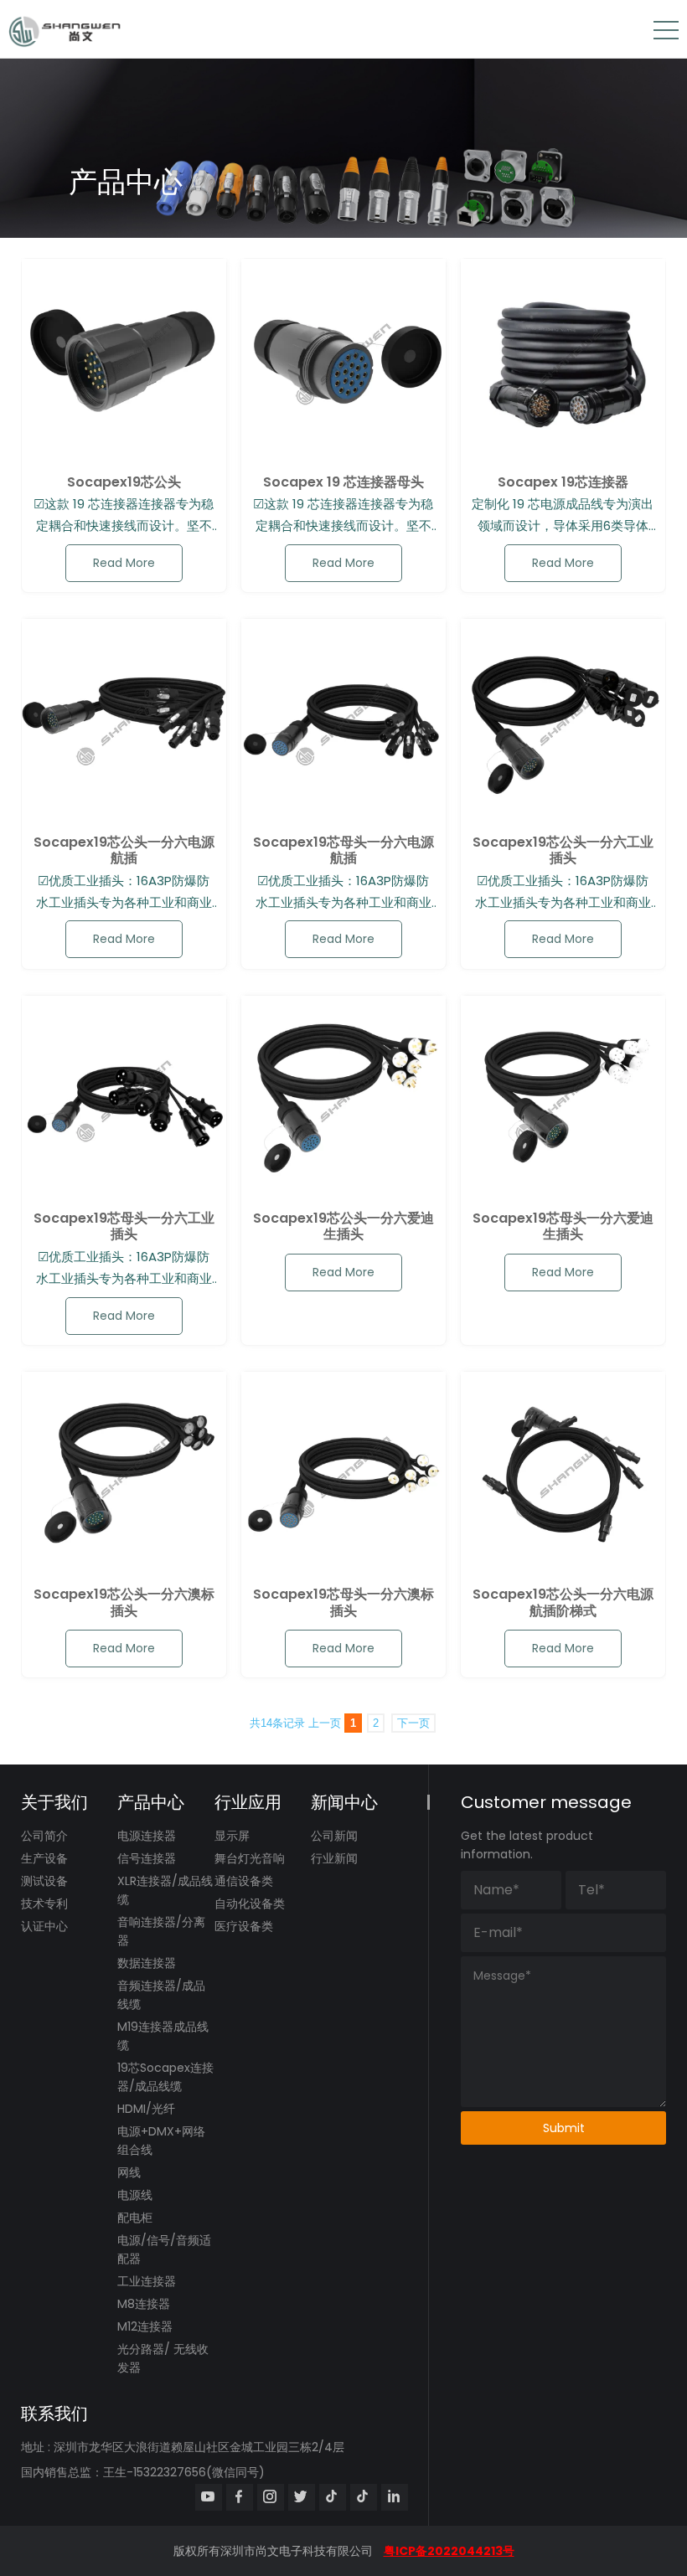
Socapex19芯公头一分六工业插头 (563, 850)
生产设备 (44, 1858)
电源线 (135, 2195)
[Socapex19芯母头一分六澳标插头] (343, 1474)
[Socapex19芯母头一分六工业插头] (124, 1098)
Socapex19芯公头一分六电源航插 (124, 850)
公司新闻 (334, 1836)
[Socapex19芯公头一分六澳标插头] (124, 1474)
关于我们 (54, 1802)
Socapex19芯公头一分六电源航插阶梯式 (563, 1602)
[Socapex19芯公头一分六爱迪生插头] (343, 1098)
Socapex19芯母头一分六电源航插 (343, 850)
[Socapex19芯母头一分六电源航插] (343, 721)
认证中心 (44, 1926)
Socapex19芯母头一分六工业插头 (124, 1226)
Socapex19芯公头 (124, 482)
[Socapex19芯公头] (124, 361)
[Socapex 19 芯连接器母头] (343, 361)
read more (124, 563)
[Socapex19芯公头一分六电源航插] (124, 721)
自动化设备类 (250, 1904)
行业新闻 (334, 1858)
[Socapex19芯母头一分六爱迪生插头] (563, 1098)
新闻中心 (344, 1802)
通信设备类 (244, 1881)
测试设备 (44, 1881)
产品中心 (151, 1802)
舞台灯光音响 (250, 1858)
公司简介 (44, 1836)
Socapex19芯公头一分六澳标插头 (124, 1602)
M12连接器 (145, 2326)
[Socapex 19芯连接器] (563, 361)
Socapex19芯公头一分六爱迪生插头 (343, 1226)
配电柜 (135, 2218)
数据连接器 (147, 1963)
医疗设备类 (244, 1926)
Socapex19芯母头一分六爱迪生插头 (563, 1226)
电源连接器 (147, 1836)
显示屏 (232, 1836)
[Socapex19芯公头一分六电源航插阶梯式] (563, 1474)
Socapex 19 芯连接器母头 (343, 482)
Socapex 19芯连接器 (563, 482)
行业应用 (248, 1802)
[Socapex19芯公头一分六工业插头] (563, 721)
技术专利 (44, 1904)
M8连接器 (144, 2304)
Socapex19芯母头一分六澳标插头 (343, 1602)
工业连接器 (147, 2281)
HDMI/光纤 (146, 2109)
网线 (129, 2172)
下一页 (413, 1723)
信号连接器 (147, 1858)
